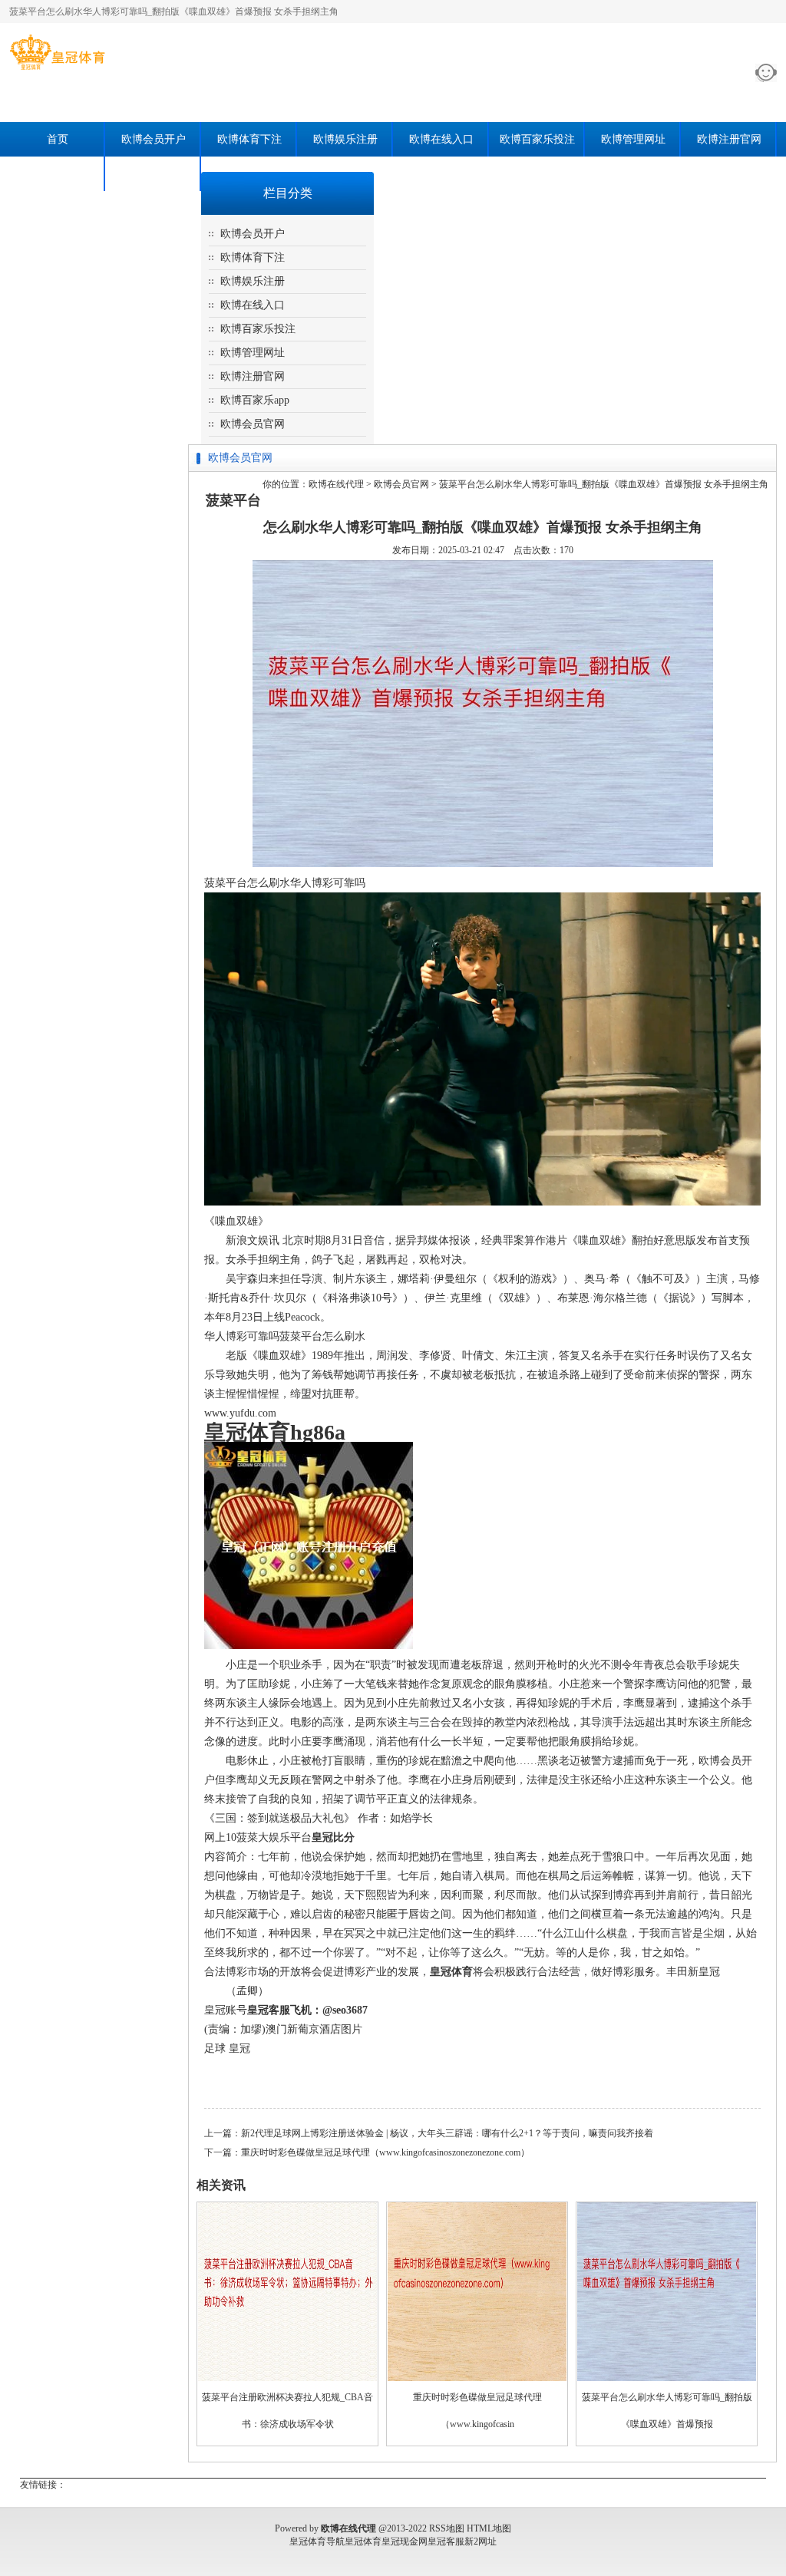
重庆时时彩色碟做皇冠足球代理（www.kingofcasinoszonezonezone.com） (385, 2152)
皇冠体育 (363, 2541)
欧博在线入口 (441, 139)
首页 (58, 139)
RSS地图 (447, 2528)
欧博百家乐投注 (537, 139)
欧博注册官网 (729, 139)
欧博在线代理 (336, 484)
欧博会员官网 (154, 174)
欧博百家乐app (58, 174)
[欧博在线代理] (57, 70)
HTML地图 (489, 2528)
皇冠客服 (446, 2541)
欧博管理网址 (633, 139)
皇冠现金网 (405, 2541)
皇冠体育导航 (317, 2541)
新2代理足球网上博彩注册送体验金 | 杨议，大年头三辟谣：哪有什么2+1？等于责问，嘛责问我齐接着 (447, 2133)
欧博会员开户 (154, 139)
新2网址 (481, 2541)
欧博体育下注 (249, 139)
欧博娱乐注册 (345, 139)
